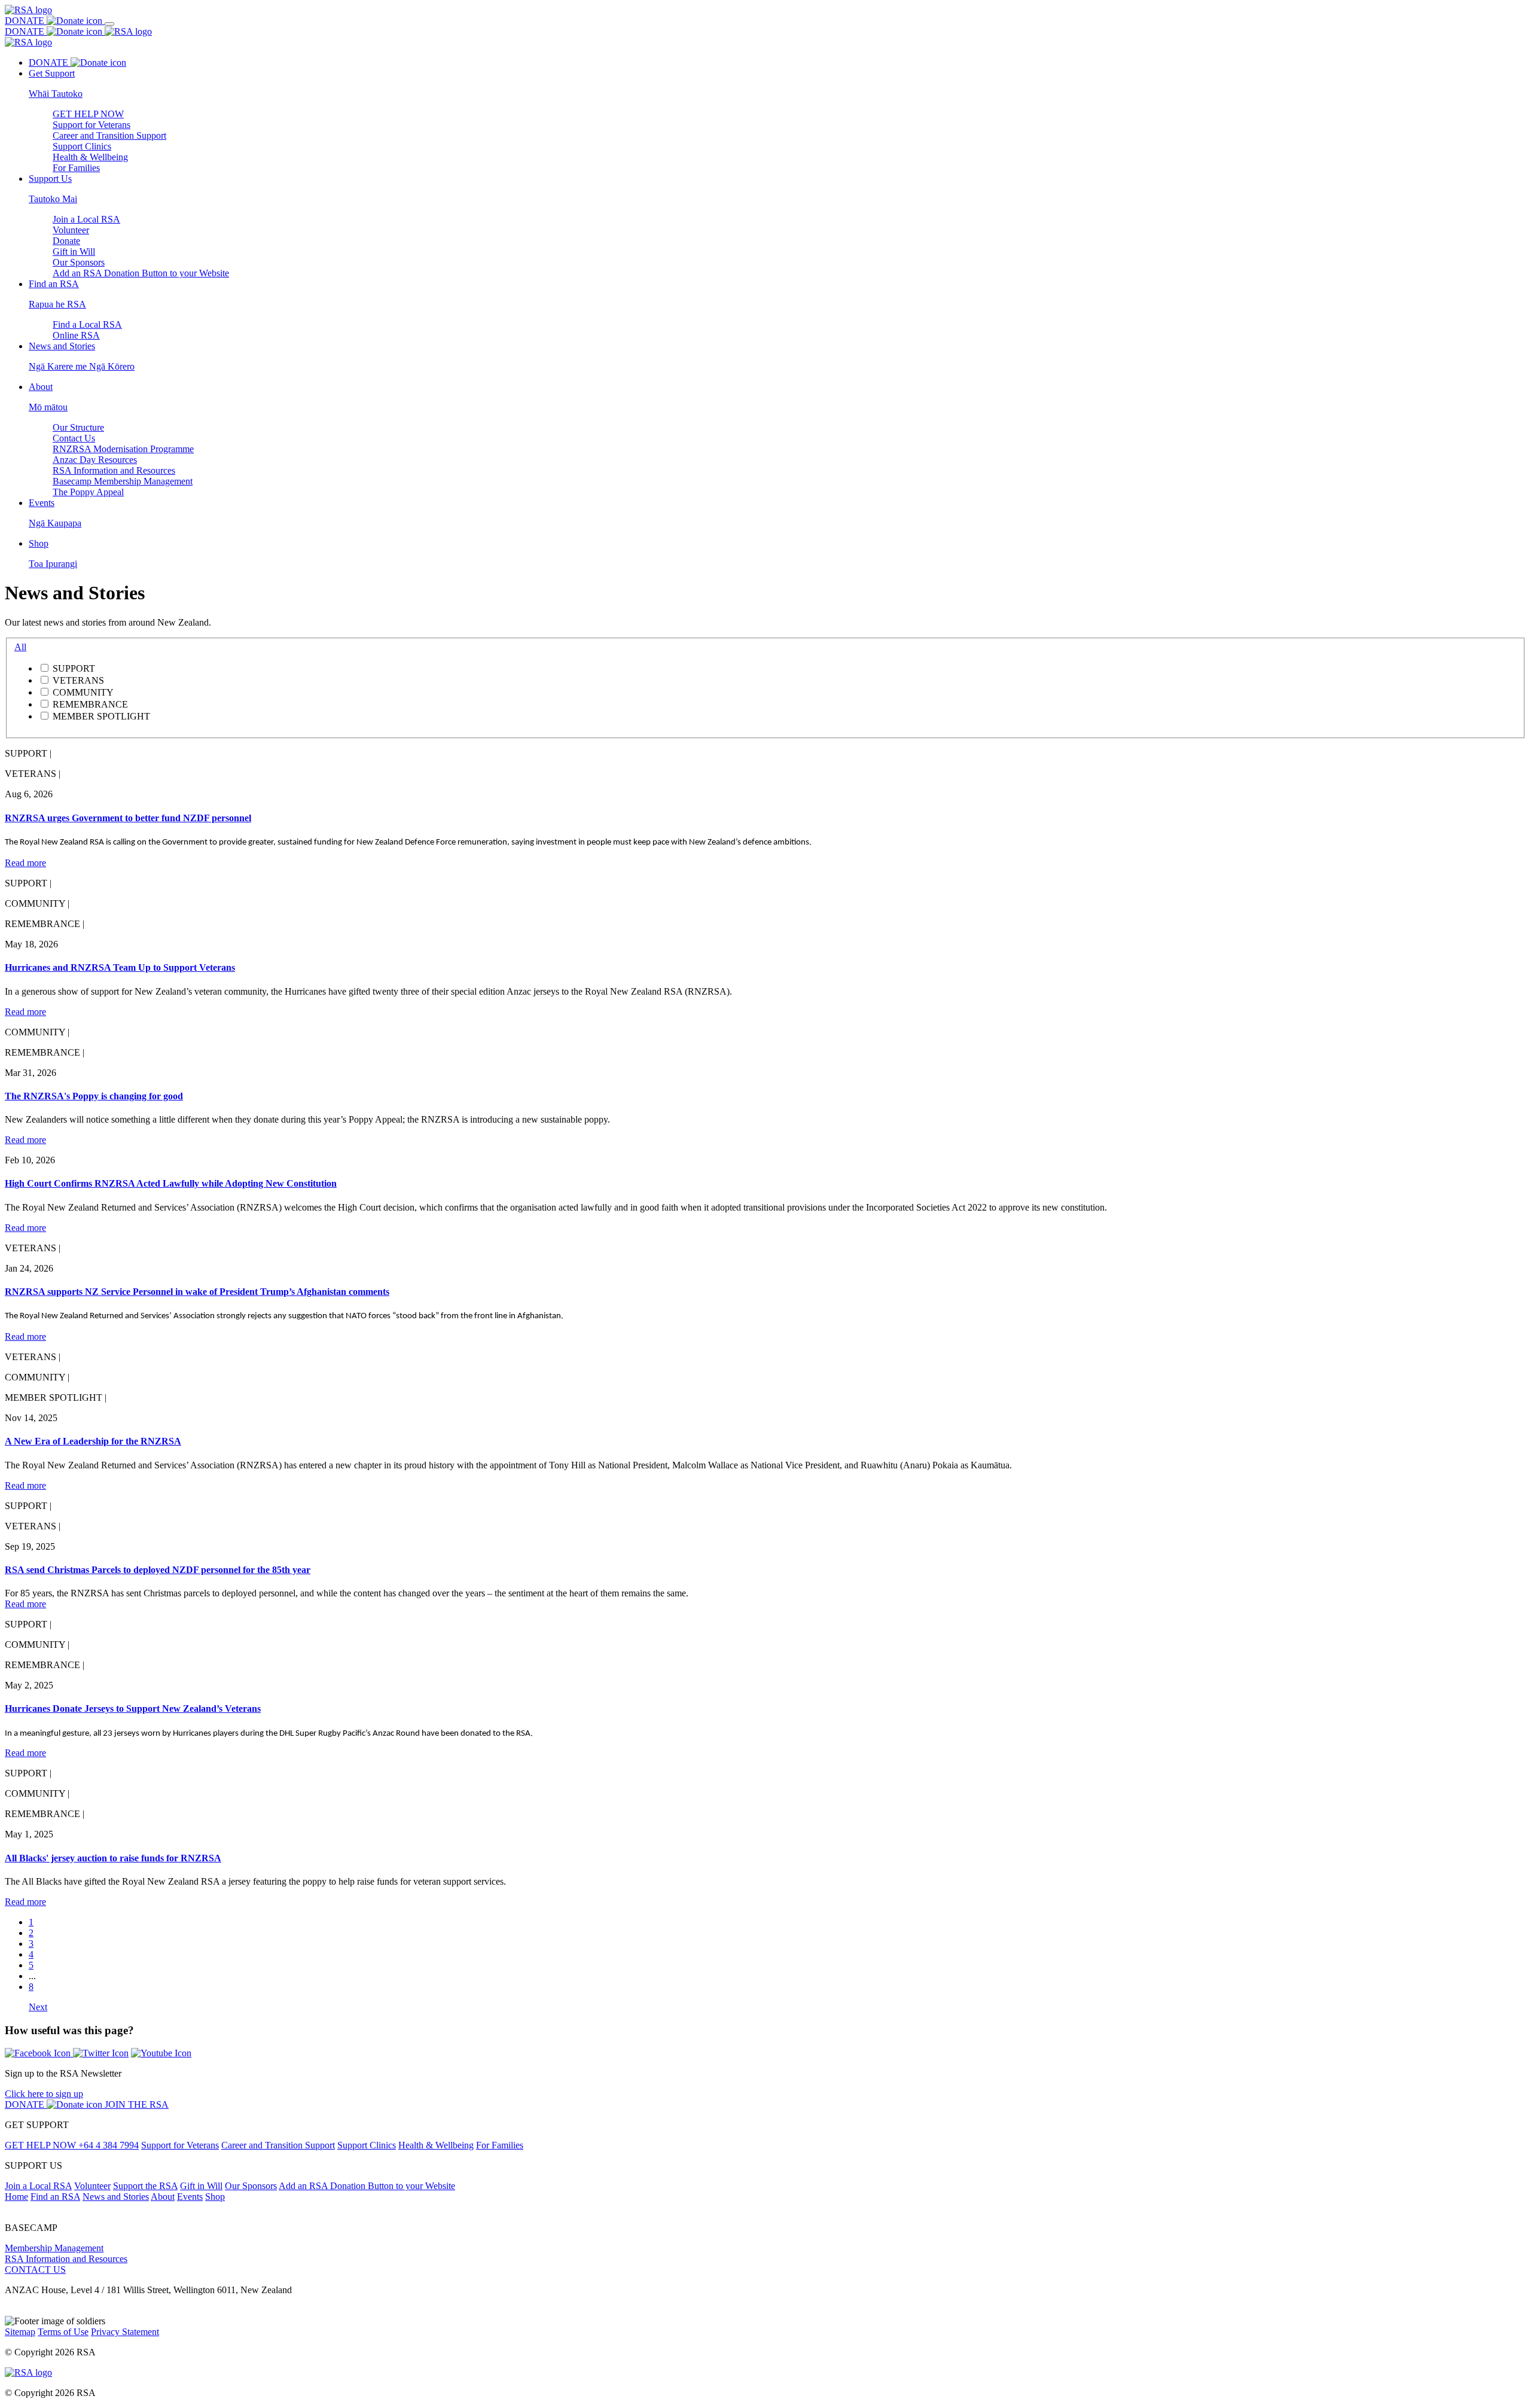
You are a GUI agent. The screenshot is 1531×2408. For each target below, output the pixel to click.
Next (38, 2007)
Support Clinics (82, 146)
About (163, 2197)
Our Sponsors (79, 262)
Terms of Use (63, 2332)
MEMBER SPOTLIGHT (101, 716)
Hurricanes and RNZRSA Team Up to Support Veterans (120, 967)
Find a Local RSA (87, 324)
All (20, 647)
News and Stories (116, 2197)
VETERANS (78, 680)
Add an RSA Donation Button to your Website (141, 273)
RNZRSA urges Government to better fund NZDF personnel (128, 818)
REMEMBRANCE (90, 704)
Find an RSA (55, 2197)
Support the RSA (145, 2186)
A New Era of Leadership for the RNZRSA (93, 1441)
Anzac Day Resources (95, 460)
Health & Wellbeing (90, 157)
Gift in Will (74, 252)
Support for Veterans (92, 125)
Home (16, 2197)
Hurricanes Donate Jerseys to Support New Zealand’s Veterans (133, 1709)
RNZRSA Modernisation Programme (123, 449)
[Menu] (109, 24)
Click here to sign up (44, 2094)
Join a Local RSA (86, 219)
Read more (25, 863)
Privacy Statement (125, 2332)
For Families (76, 168)
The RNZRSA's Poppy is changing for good (94, 1096)
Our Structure (78, 427)
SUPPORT (74, 668)
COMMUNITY (83, 692)
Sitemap (20, 2332)
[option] (777, 668)
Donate (66, 241)
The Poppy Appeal (88, 492)
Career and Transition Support (109, 135)
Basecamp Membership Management (123, 481)
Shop (215, 2197)
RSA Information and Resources (114, 470)
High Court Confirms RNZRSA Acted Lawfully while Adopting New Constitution (171, 1183)
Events (190, 2197)
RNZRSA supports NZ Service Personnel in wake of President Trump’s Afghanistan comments (197, 1292)
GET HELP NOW (88, 114)
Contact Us (74, 438)
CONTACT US (35, 2270)
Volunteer (71, 230)
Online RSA (76, 335)
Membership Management (54, 2248)
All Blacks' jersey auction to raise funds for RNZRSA (113, 1858)
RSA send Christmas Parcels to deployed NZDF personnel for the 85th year (158, 1570)
